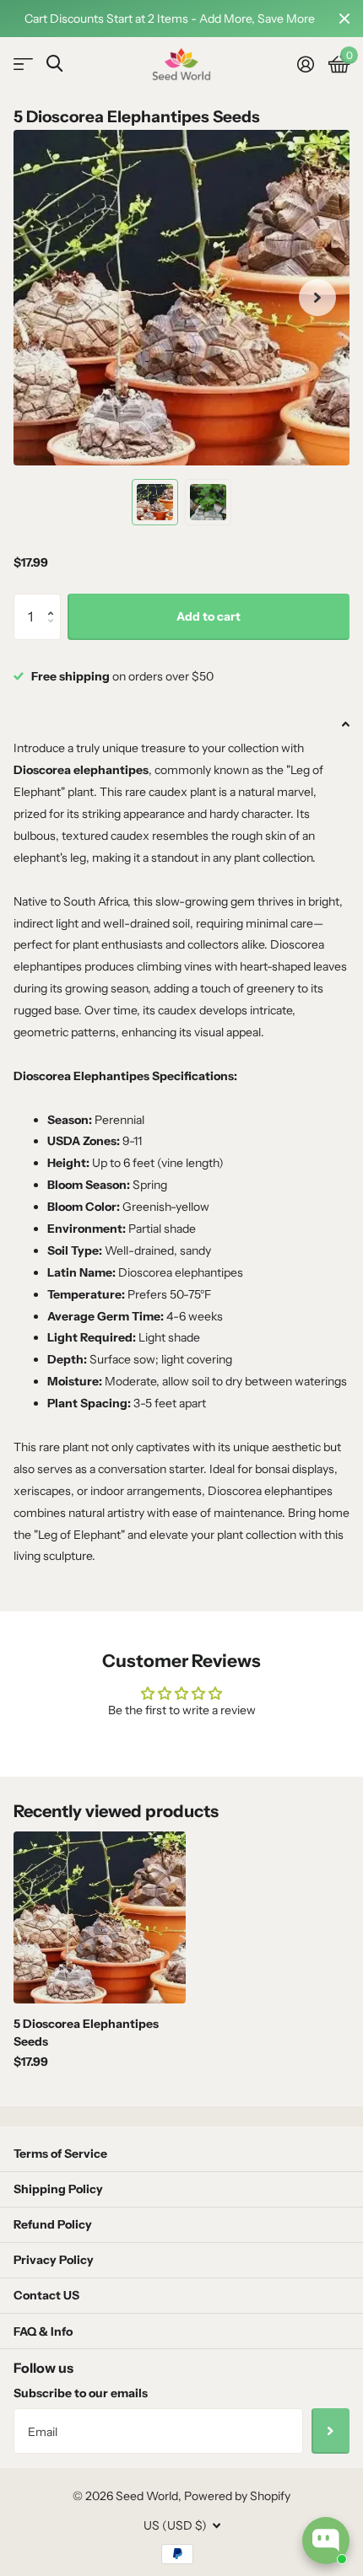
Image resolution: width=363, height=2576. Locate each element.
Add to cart (209, 616)
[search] (54, 64)
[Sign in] (305, 64)
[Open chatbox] (326, 2541)
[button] (54, 601)
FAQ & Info (43, 2331)
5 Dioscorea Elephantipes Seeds (86, 2033)
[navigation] (155, 502)
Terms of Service (60, 2154)
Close (344, 19)
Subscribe (330, 2431)
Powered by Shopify (237, 2496)
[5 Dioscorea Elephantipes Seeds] (100, 1917)
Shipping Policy (58, 2189)
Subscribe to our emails (81, 2393)
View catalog (23, 65)
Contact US (46, 2295)
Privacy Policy (54, 2260)
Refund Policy (53, 2224)
